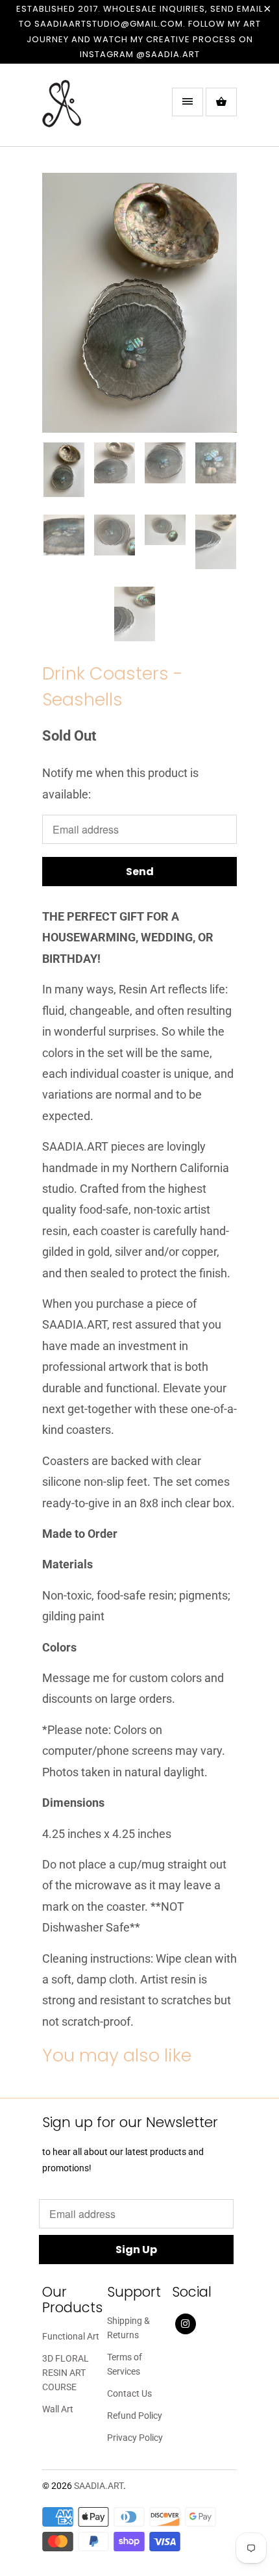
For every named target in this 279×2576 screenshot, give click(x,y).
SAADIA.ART (99, 2486)
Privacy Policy (135, 2438)
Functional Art (71, 2336)
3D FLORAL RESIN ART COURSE (66, 2373)
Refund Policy (135, 2416)
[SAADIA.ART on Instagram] (186, 2324)
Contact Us (129, 2393)
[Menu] (188, 102)
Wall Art (58, 2409)
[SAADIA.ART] (94, 110)
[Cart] (221, 102)
